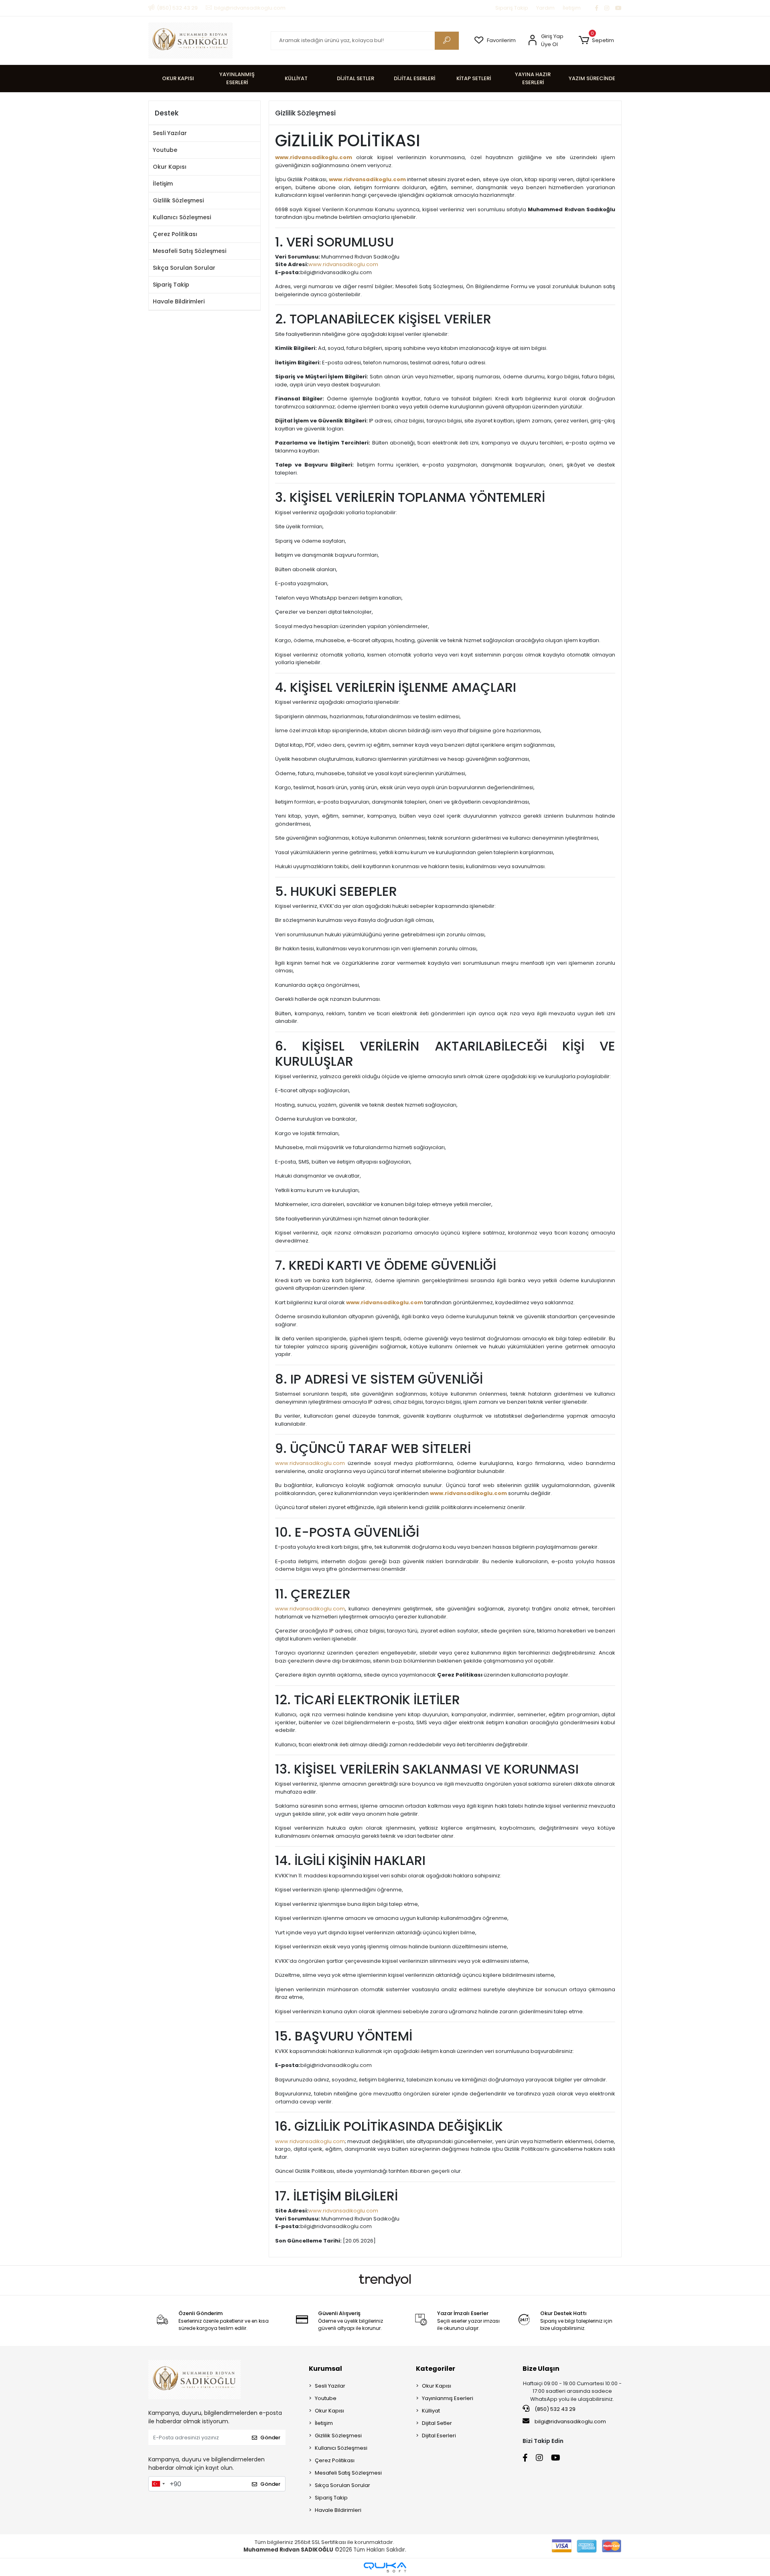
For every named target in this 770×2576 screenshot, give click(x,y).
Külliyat (431, 2411)
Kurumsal (325, 2369)
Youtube (165, 150)
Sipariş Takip (512, 8)
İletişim (572, 8)
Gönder (270, 2438)
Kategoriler (436, 2369)
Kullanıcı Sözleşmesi (182, 217)
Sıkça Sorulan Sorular (184, 268)
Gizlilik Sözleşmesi (178, 200)
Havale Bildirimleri (179, 301)
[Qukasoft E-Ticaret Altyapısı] (385, 2567)
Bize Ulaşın (541, 2369)
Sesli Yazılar (170, 133)
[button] (596, 40)
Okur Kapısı (170, 167)
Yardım (545, 8)
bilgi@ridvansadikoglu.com (570, 2421)
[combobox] (158, 2484)
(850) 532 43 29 (554, 2409)
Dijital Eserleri (439, 2436)
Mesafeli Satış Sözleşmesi (189, 251)
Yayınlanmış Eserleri (448, 2398)
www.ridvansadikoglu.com (314, 157)
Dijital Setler (437, 2423)
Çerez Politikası (175, 234)
